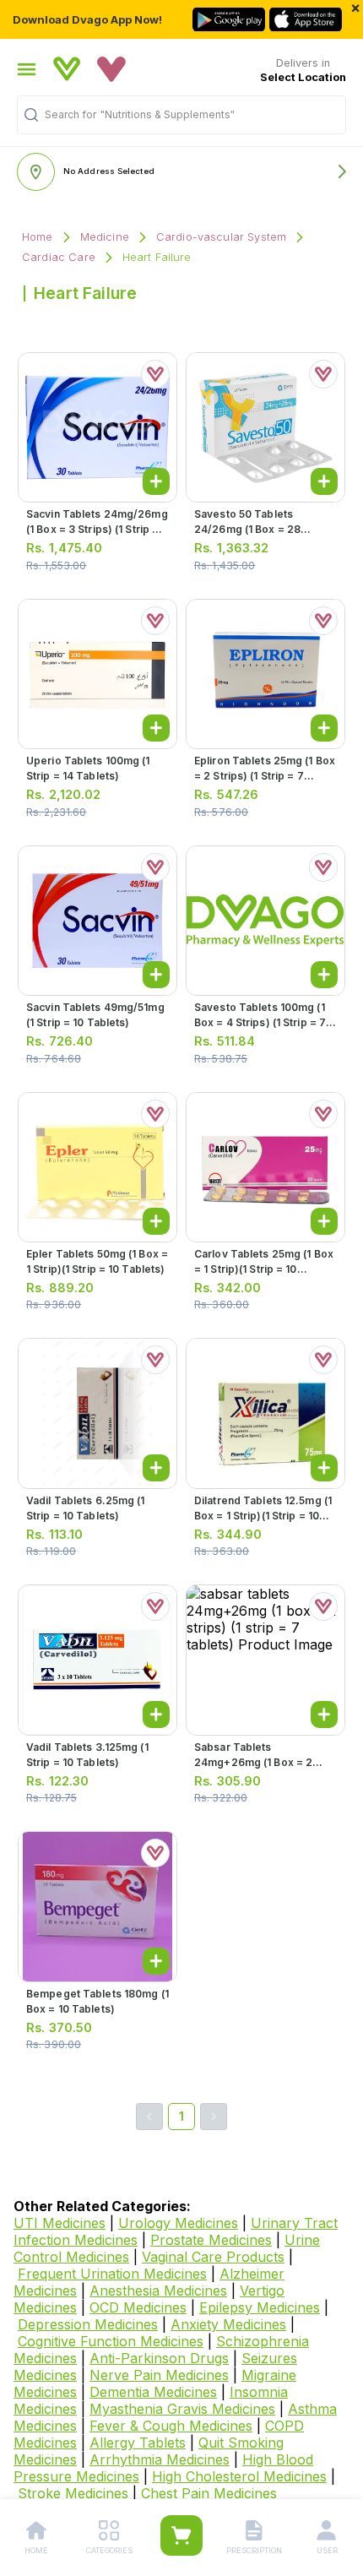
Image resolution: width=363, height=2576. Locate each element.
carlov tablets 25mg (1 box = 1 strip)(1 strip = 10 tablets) (264, 1269)
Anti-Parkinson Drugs (159, 2358)
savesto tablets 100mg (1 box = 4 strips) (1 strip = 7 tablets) (260, 1022)
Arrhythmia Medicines (160, 2459)
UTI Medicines (60, 2223)
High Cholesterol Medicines (239, 2476)
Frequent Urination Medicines (112, 2274)
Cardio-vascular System (221, 237)
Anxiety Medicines (228, 2324)
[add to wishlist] (155, 374)
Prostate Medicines (211, 2240)
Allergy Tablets (138, 2443)
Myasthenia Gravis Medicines (182, 2409)
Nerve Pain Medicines (159, 2375)
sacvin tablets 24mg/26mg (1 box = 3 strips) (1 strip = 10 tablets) (97, 529)
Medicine (105, 237)
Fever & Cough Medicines (171, 2426)
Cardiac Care (59, 257)
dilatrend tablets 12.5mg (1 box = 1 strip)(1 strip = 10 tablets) (263, 1516)
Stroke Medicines (73, 2493)
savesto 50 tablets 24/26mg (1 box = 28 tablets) (247, 529)
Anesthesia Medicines (158, 2291)
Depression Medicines (88, 2324)
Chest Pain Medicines (209, 2493)
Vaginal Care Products (213, 2257)
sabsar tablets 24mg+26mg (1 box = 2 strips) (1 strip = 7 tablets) (262, 1762)
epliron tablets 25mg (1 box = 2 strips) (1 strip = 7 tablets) (265, 776)
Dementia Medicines (153, 2392)
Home (38, 237)
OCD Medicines (138, 2307)
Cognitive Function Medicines (111, 2341)
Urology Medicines (178, 2223)
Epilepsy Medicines (260, 2307)
